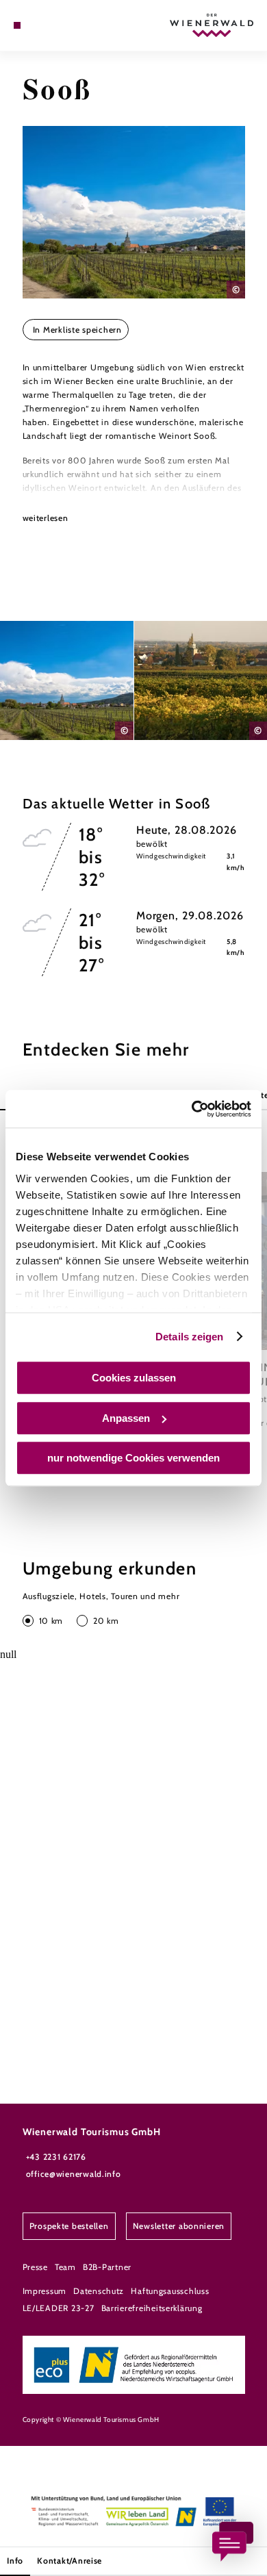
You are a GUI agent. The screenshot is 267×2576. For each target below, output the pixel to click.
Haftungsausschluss (170, 2291)
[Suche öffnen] (59, 25)
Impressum (45, 2291)
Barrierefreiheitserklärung (152, 2308)
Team (65, 2267)
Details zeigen (189, 1337)
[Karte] (38, 25)
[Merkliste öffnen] (49, 25)
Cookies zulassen (134, 1378)
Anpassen (126, 1418)
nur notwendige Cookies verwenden (133, 1458)
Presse (35, 2267)
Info (15, 2561)
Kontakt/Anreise (69, 2561)
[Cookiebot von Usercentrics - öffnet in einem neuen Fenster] (192, 1109)
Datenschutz (99, 2291)
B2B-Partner (107, 2267)
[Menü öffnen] (17, 25)
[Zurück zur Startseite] (212, 25)
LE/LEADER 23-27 (59, 2308)
